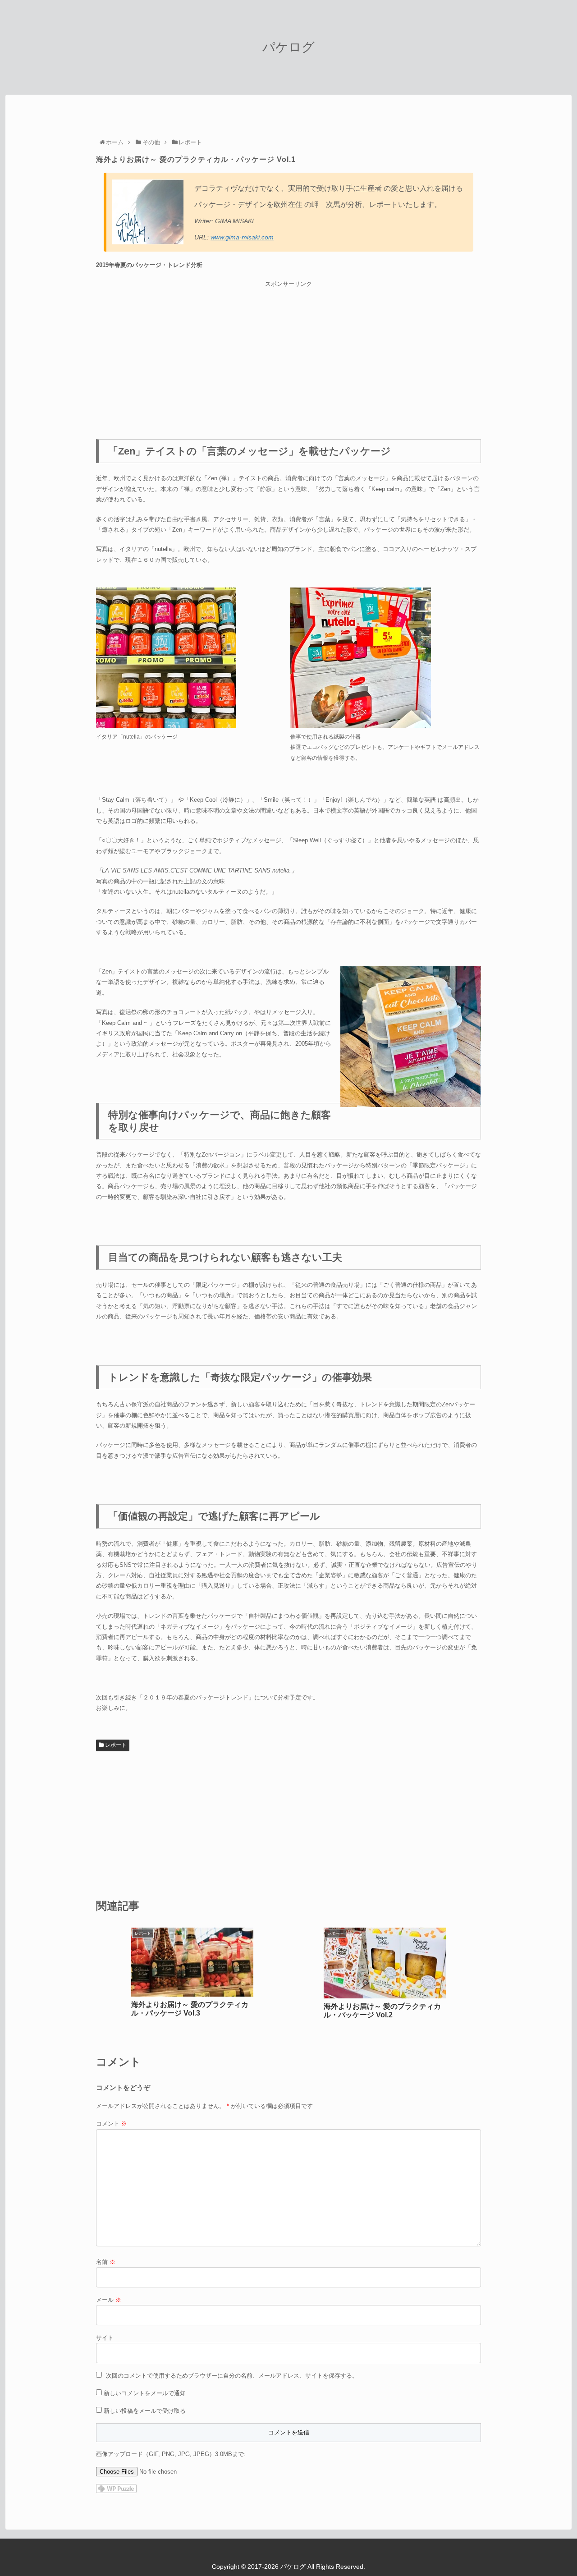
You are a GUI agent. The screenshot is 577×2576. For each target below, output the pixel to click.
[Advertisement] (288, 352)
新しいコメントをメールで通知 (145, 2393)
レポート (115, 1745)
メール (109, 2300)
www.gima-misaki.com (242, 237)
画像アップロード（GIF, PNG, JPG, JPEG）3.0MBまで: (171, 2454)
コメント (112, 2124)
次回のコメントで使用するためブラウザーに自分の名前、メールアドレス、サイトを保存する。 (232, 2376)
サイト (105, 2338)
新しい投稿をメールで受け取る (145, 2411)
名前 (106, 2262)
